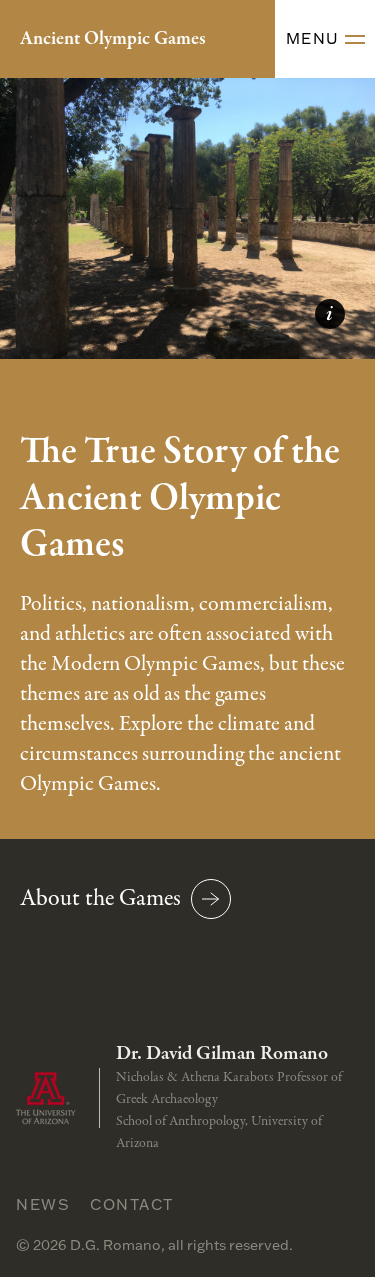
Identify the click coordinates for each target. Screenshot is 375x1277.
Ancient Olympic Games (113, 39)
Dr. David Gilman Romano (222, 1054)
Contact (132, 1204)
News (43, 1204)
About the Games (100, 898)
